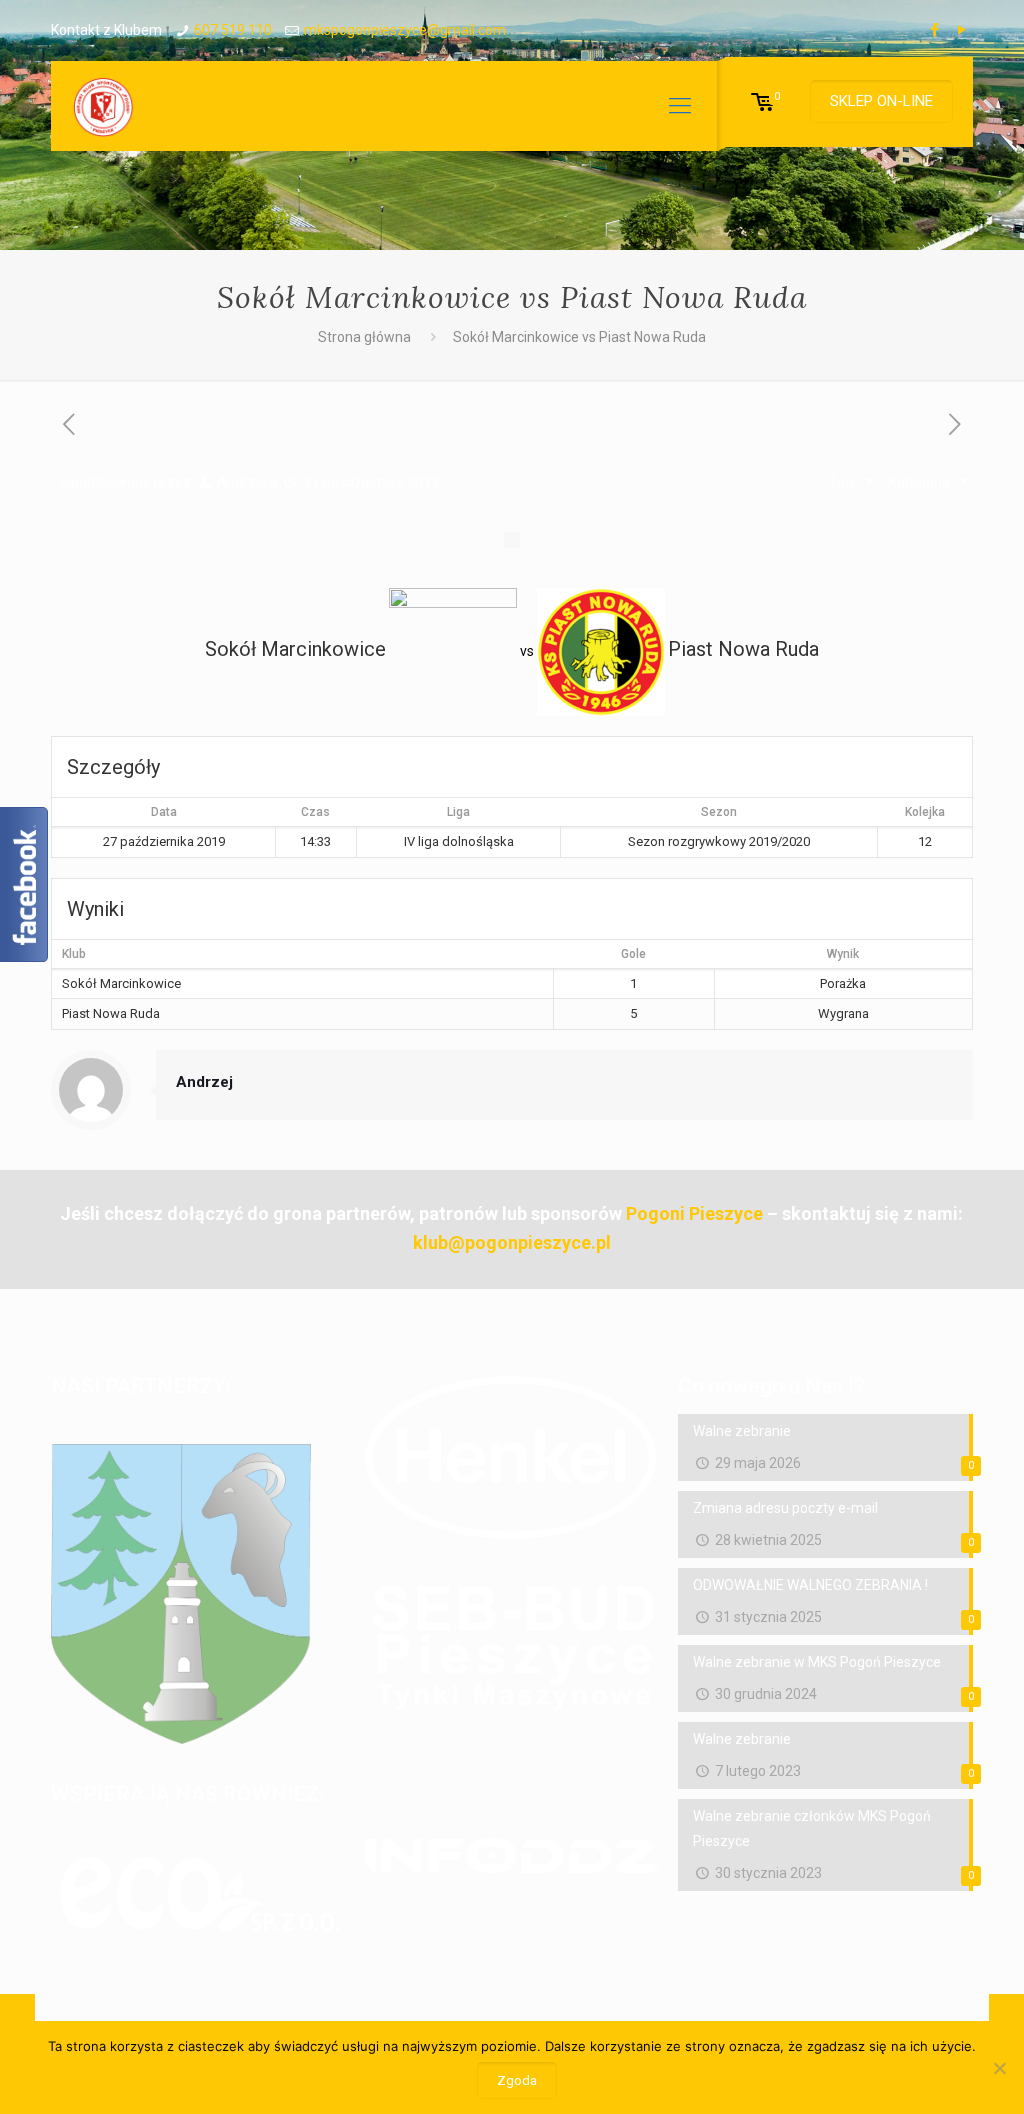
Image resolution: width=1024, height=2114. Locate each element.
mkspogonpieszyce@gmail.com (405, 30)
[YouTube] (962, 30)
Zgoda (517, 2080)
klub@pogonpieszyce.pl (512, 1242)
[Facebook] (935, 30)
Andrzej (242, 482)
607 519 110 (233, 30)
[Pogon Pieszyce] (102, 106)
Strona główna (364, 337)
